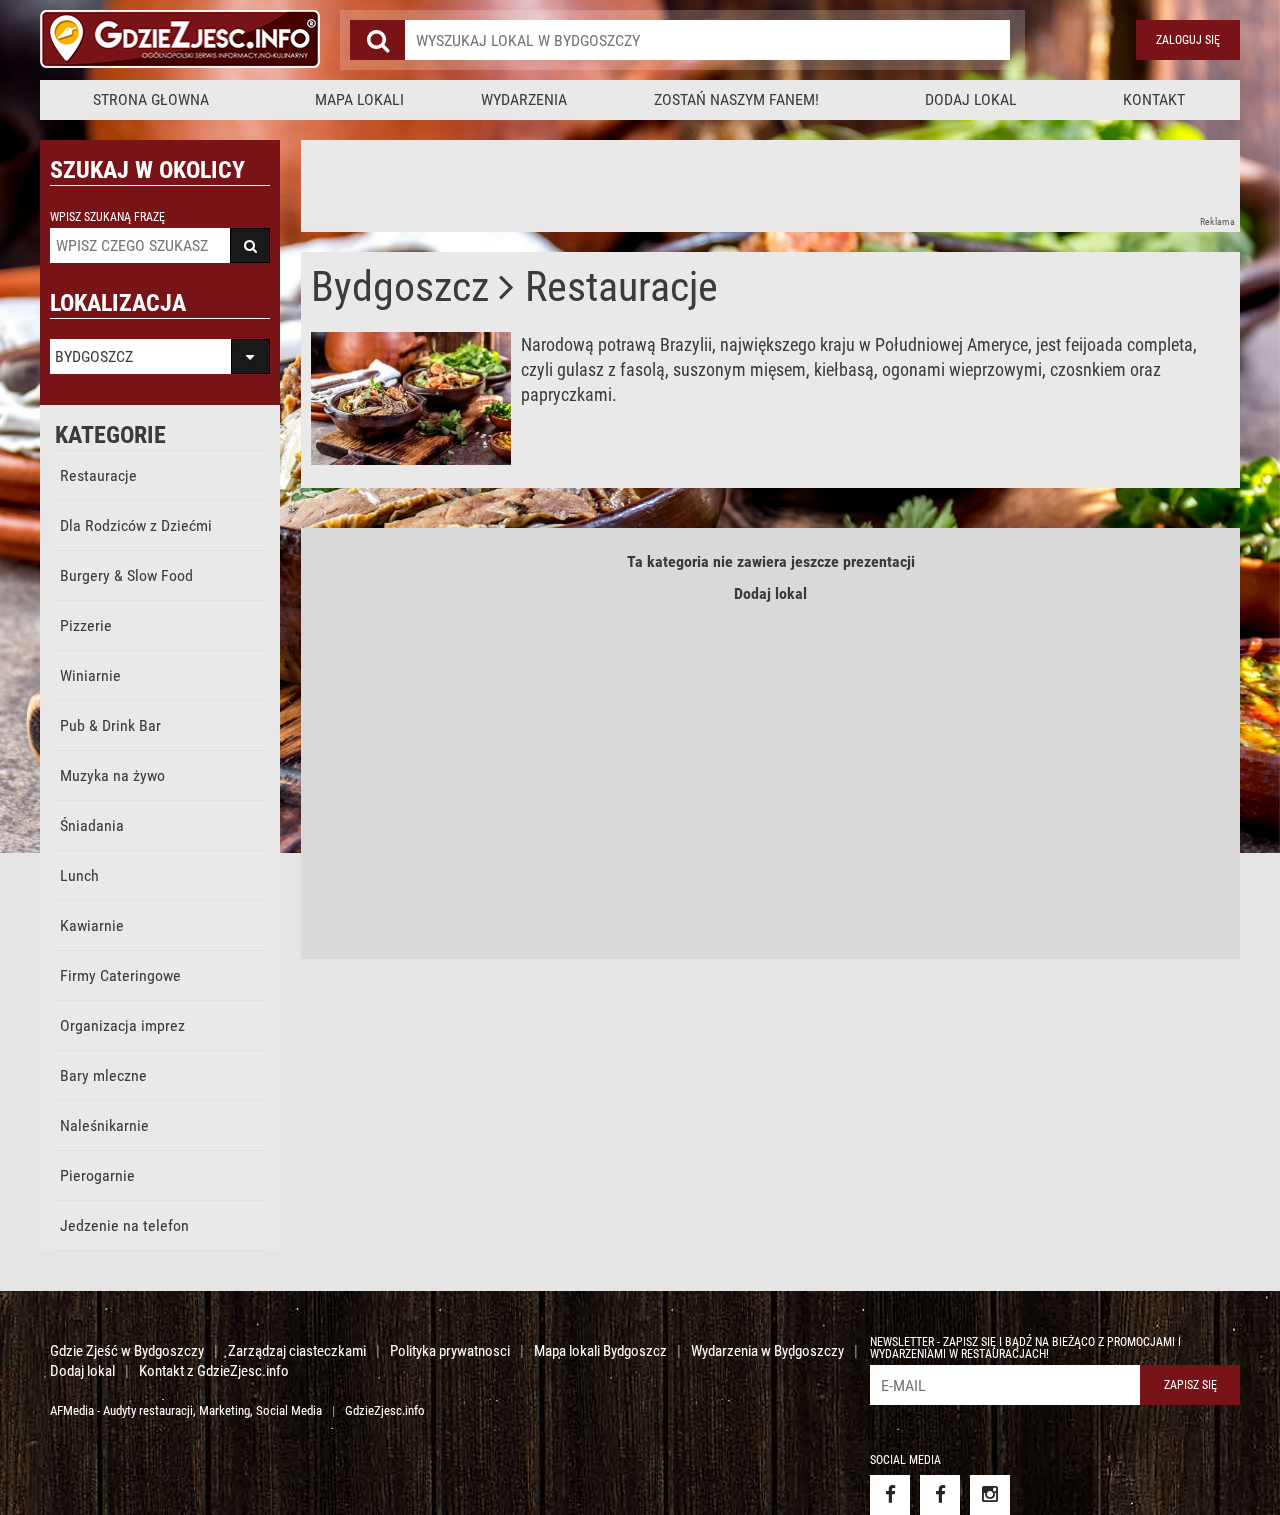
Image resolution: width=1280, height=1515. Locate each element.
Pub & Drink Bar (110, 725)
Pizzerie (86, 625)
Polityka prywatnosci (450, 1351)
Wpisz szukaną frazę (107, 217)
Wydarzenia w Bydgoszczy (767, 1351)
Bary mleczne (103, 1075)
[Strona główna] (180, 40)
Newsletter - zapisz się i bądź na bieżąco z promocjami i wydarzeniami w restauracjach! (1025, 1348)
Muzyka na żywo (112, 775)
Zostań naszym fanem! (736, 99)
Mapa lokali (359, 99)
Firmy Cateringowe (120, 975)
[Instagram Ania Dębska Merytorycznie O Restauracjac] (990, 1495)
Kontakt (1154, 99)
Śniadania (92, 825)
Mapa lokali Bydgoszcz (600, 1351)
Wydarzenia (524, 99)
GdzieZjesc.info (385, 1410)
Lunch (79, 875)
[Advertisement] (665, 185)
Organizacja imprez (122, 1025)
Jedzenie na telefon (124, 1225)
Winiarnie (90, 675)
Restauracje (98, 475)
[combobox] (707, 40)
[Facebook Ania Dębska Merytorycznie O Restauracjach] (940, 1495)
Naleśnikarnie (104, 1125)
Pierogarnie (97, 1175)
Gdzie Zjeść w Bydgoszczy (127, 1351)
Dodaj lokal (971, 99)
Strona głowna (151, 99)
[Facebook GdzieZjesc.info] (890, 1495)
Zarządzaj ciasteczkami (297, 1351)
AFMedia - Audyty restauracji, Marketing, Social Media (186, 1410)
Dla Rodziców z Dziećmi (136, 525)
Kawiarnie (92, 925)
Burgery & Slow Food (126, 575)
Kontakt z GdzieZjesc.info (214, 1371)
